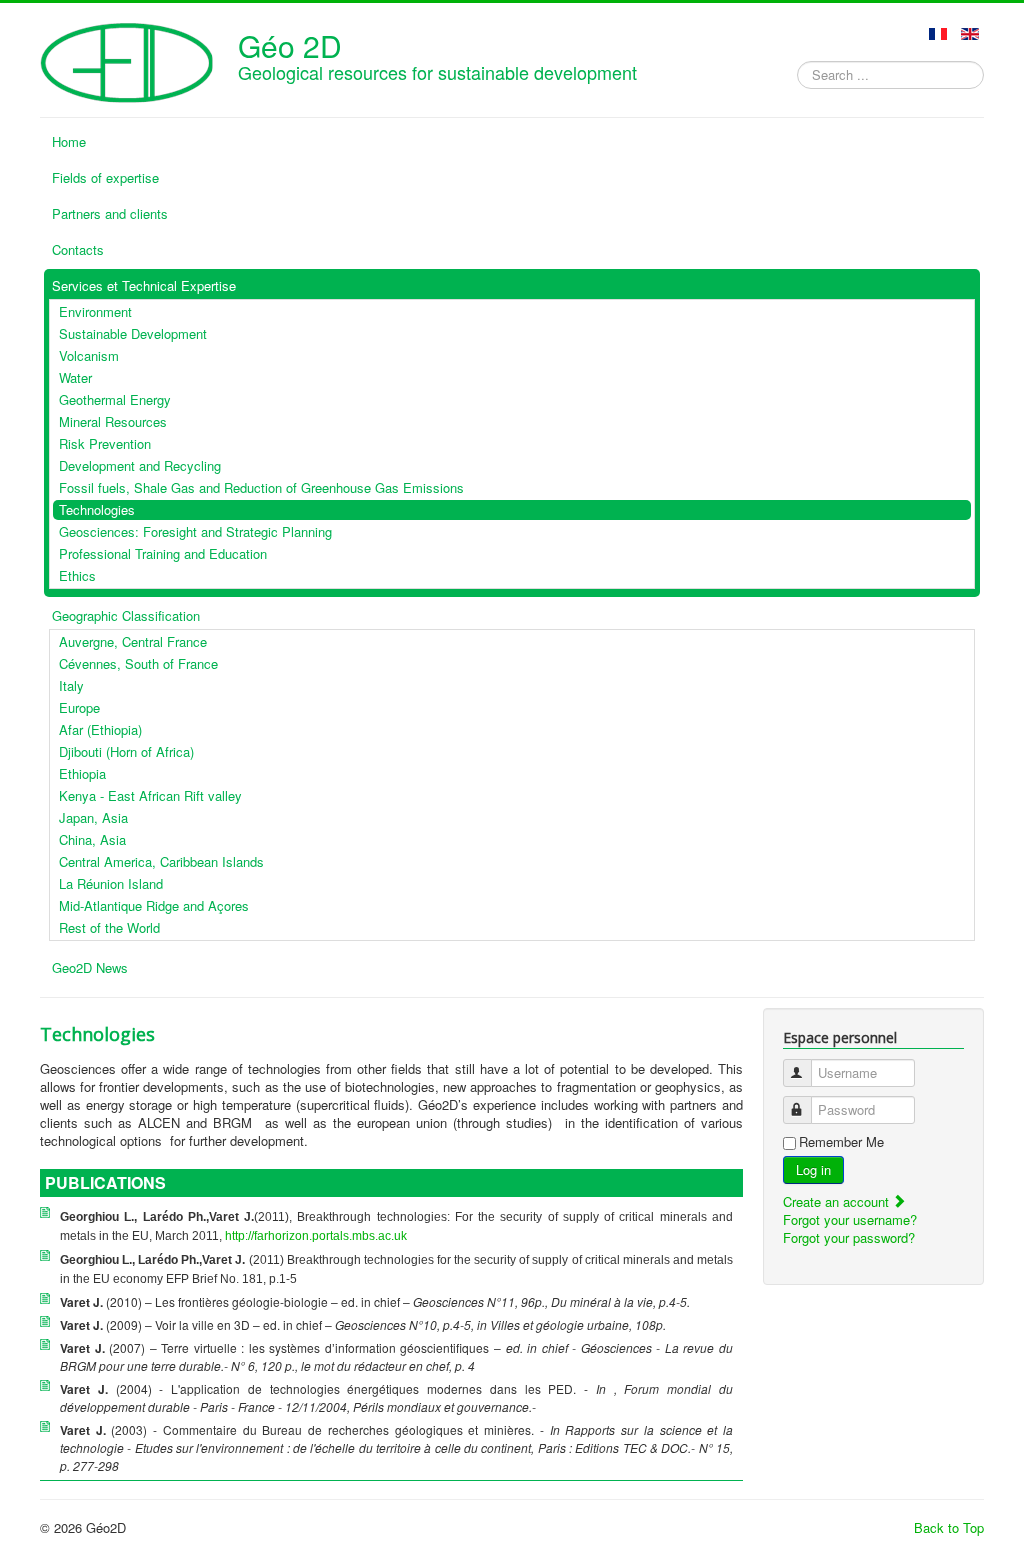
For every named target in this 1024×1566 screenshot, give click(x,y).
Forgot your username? (850, 1219)
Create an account (838, 1201)
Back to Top (949, 1527)
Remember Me (841, 1142)
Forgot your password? (849, 1237)
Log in (813, 1169)
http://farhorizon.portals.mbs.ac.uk (316, 1236)
